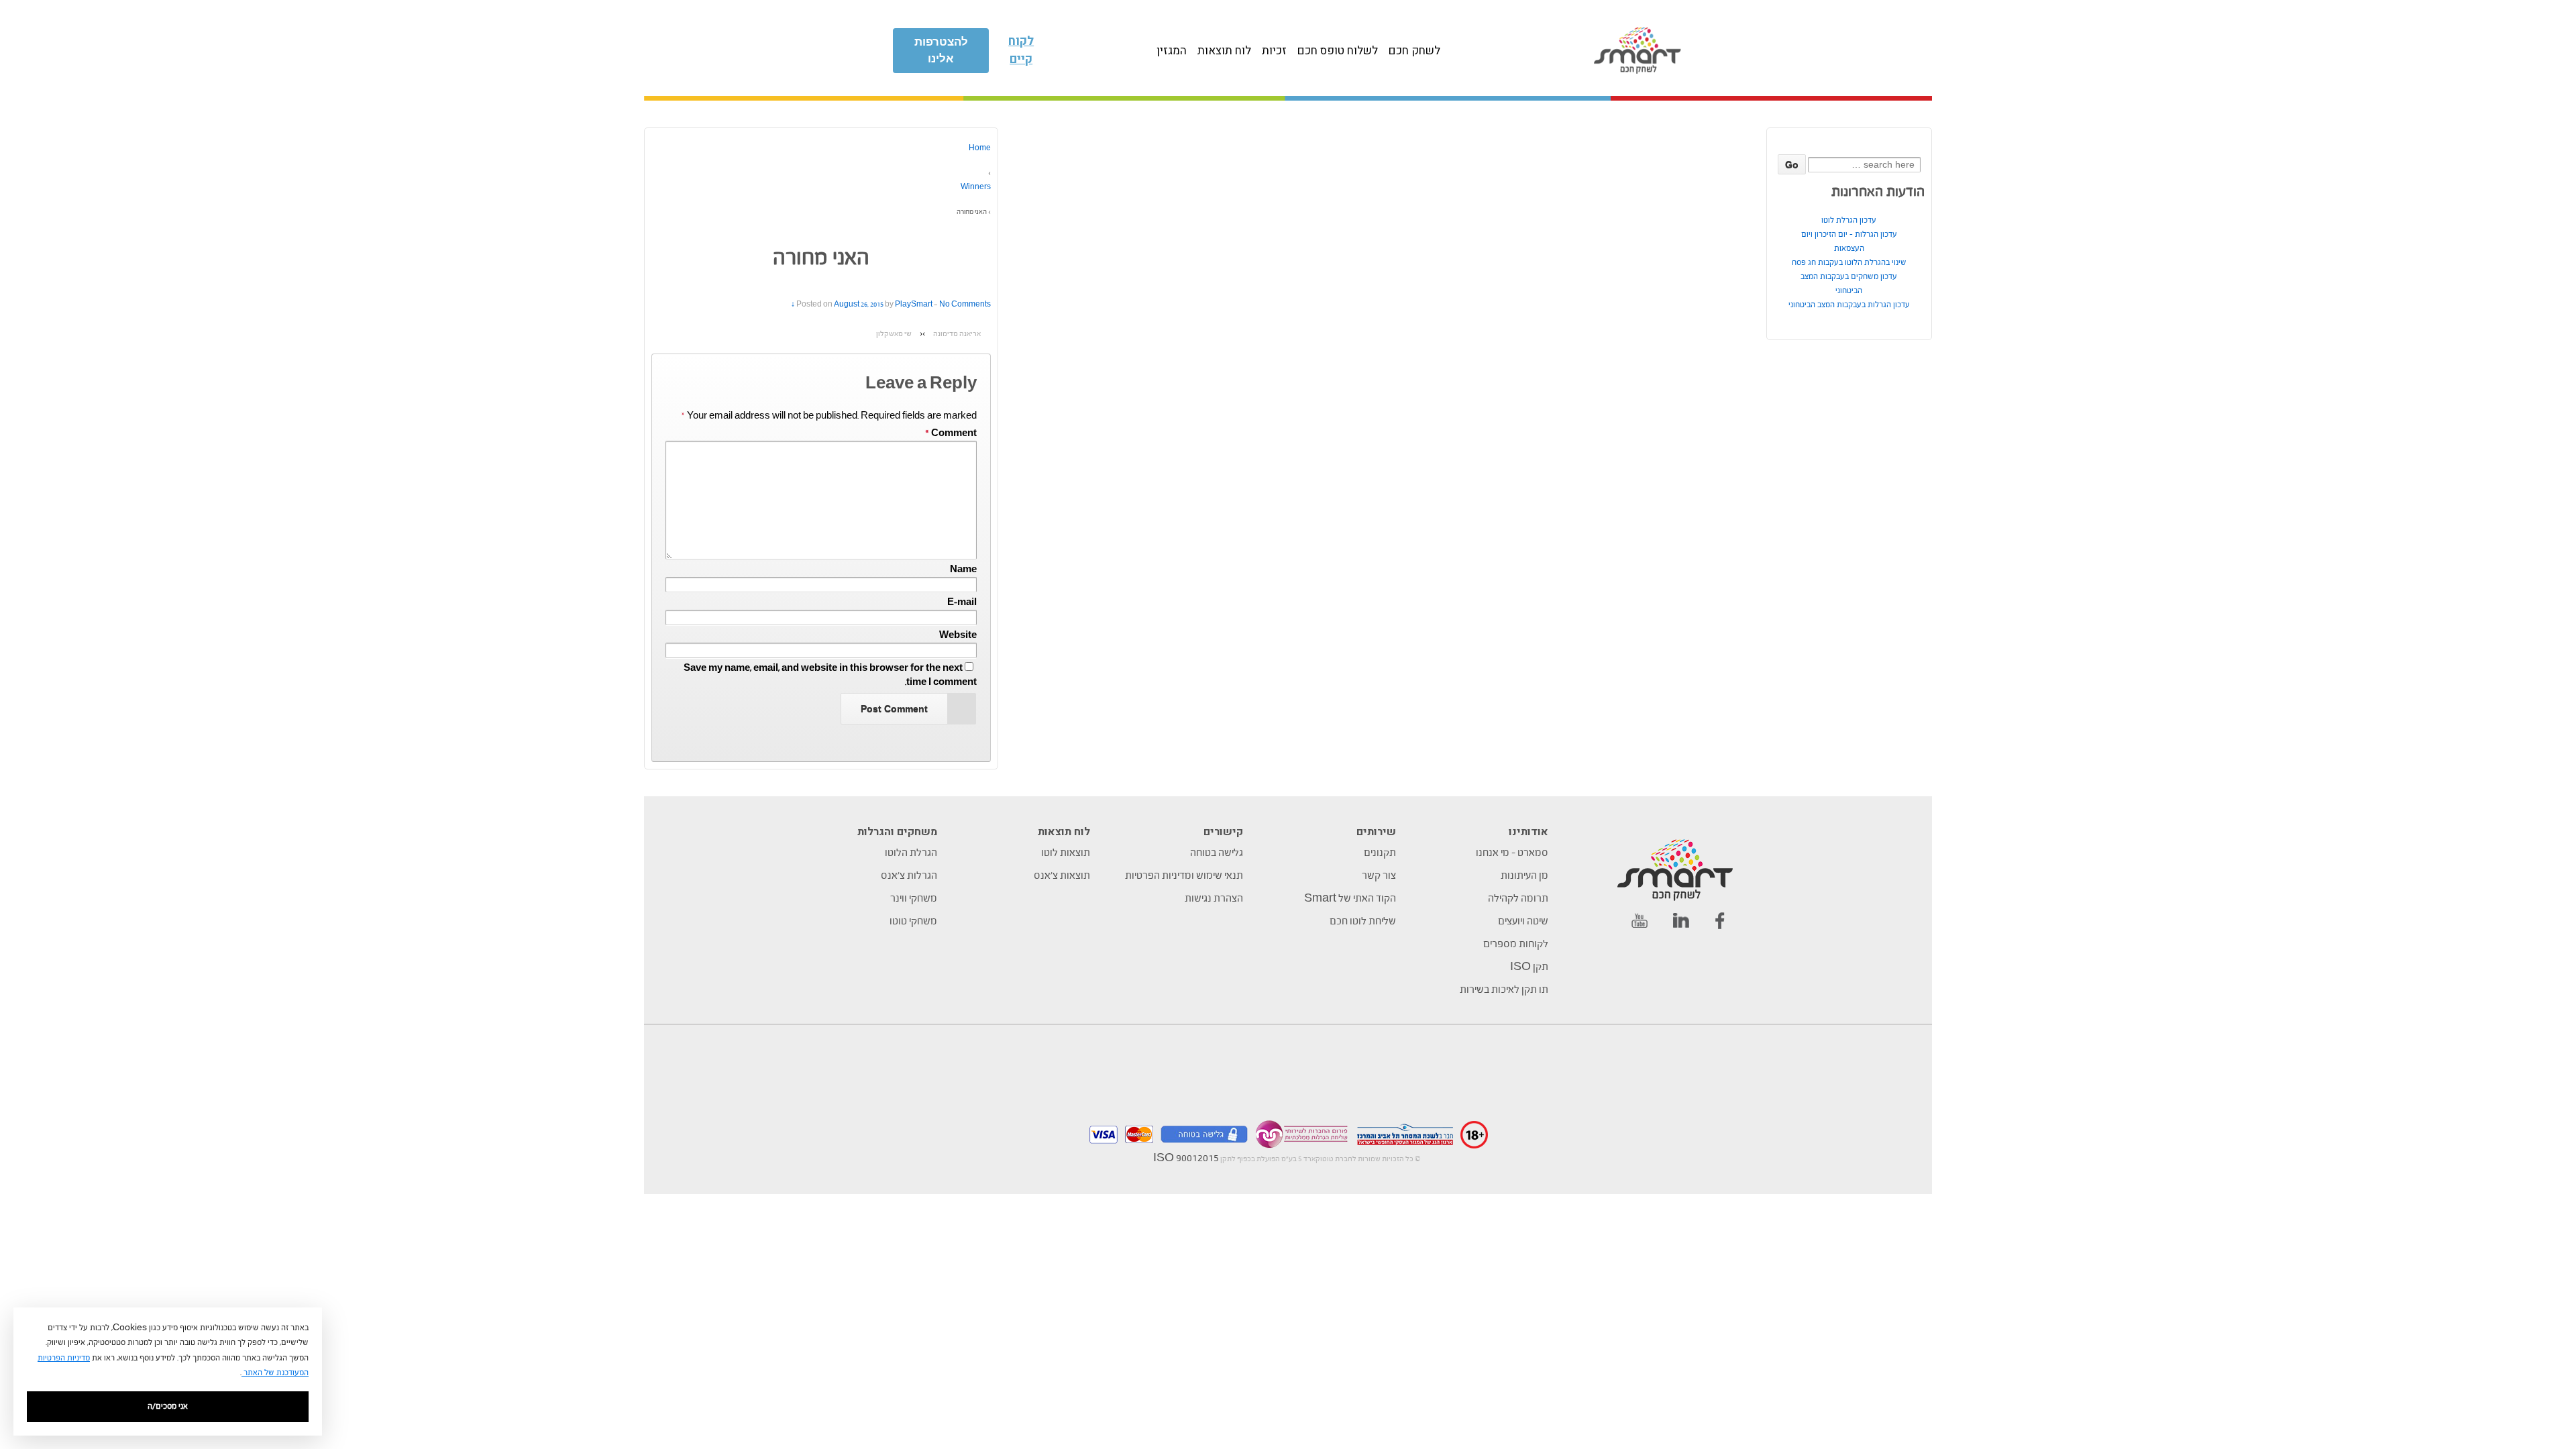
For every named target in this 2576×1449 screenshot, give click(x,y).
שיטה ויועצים (1523, 922)
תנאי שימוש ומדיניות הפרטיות (1184, 876)
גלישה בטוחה (1217, 853)
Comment (951, 434)
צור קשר (1379, 876)
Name (963, 570)
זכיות (1274, 51)
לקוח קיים (1021, 50)
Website (958, 636)
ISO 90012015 (1186, 1159)
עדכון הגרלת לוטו (1849, 220)
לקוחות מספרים (1516, 945)
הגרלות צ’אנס (909, 876)
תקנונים (1380, 853)
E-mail (962, 603)
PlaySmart (914, 305)
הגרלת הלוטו (911, 853)
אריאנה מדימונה (957, 334)
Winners (976, 187)
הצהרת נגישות (1214, 899)
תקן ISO (1529, 967)
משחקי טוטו (913, 922)
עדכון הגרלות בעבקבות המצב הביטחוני (1849, 305)
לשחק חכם (1414, 51)
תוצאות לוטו (1066, 853)
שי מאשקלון (894, 334)
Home (980, 149)
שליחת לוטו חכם (1363, 922)
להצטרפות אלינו (941, 51)
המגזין (1172, 51)
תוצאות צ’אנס (1062, 876)
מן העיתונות (1524, 876)
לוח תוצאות (1224, 51)
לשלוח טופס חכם (1338, 51)
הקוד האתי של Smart (1350, 899)
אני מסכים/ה (168, 1406)
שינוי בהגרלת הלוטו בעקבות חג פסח (1849, 263)
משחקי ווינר (914, 899)
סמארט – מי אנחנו (1512, 853)
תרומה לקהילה (1518, 899)
